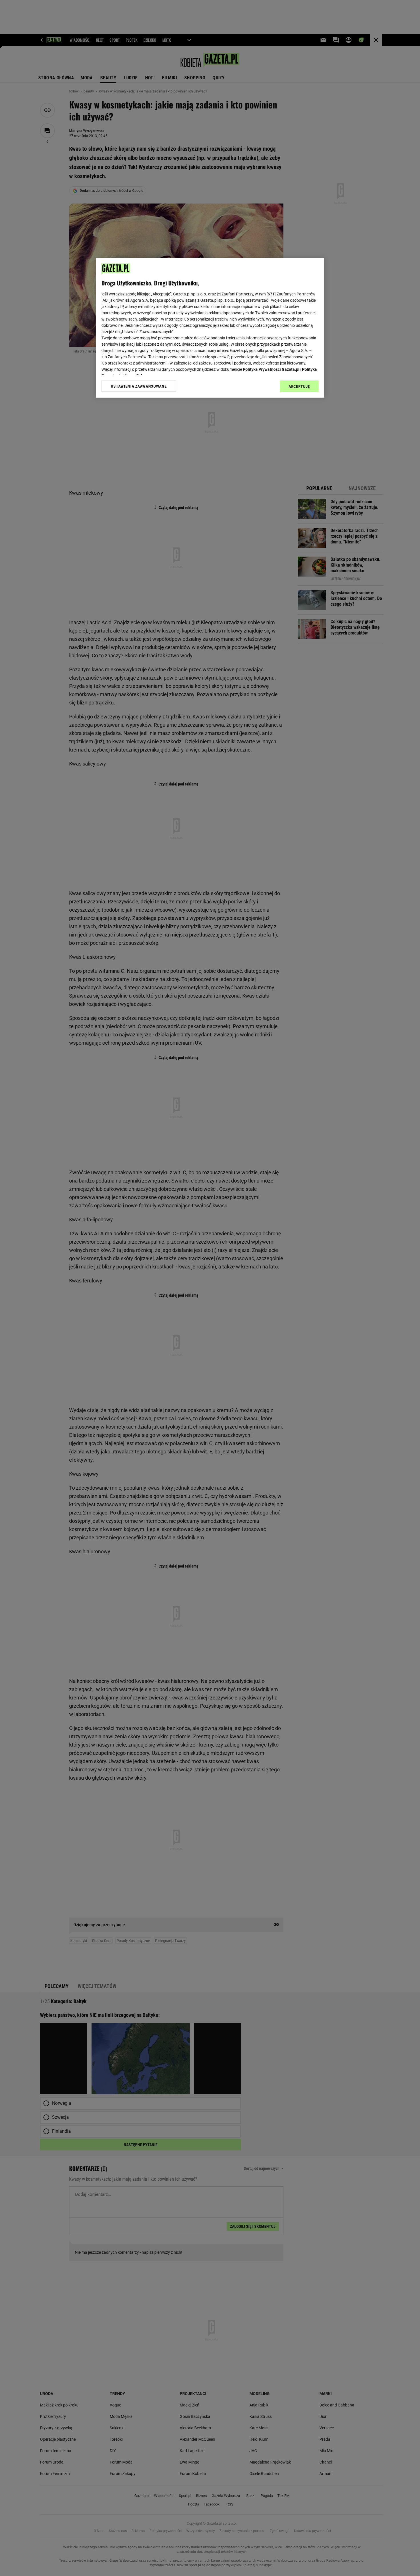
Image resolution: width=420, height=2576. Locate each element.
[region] (210, 328)
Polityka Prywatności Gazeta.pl (271, 369)
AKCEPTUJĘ (299, 386)
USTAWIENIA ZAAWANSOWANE (139, 386)
